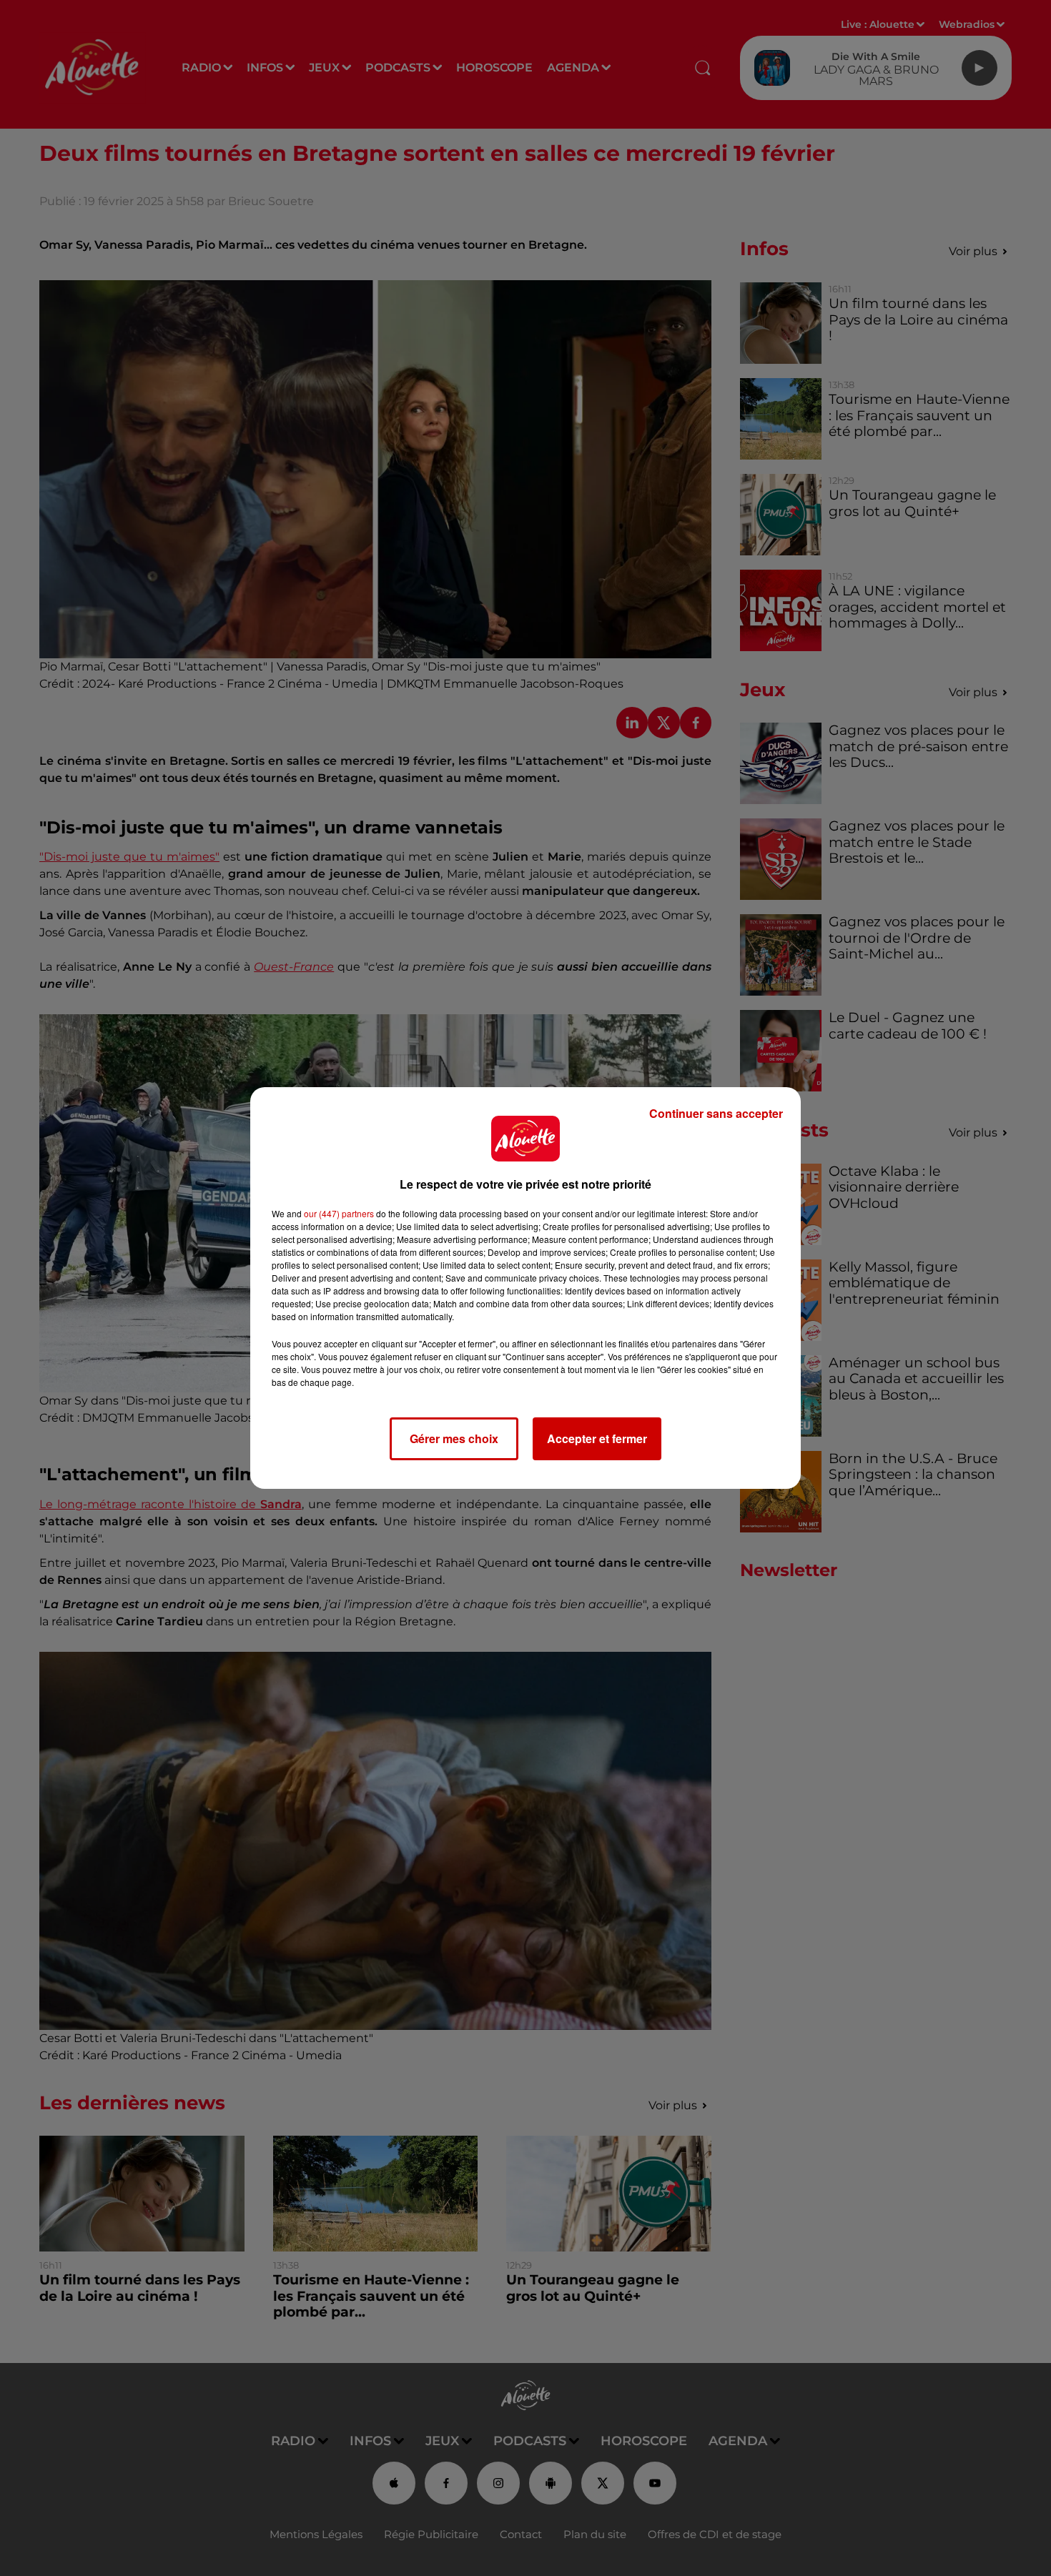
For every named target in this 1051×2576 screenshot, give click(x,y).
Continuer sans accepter (716, 1113)
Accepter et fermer (597, 1438)
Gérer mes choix (454, 1438)
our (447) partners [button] (339, 1213)
